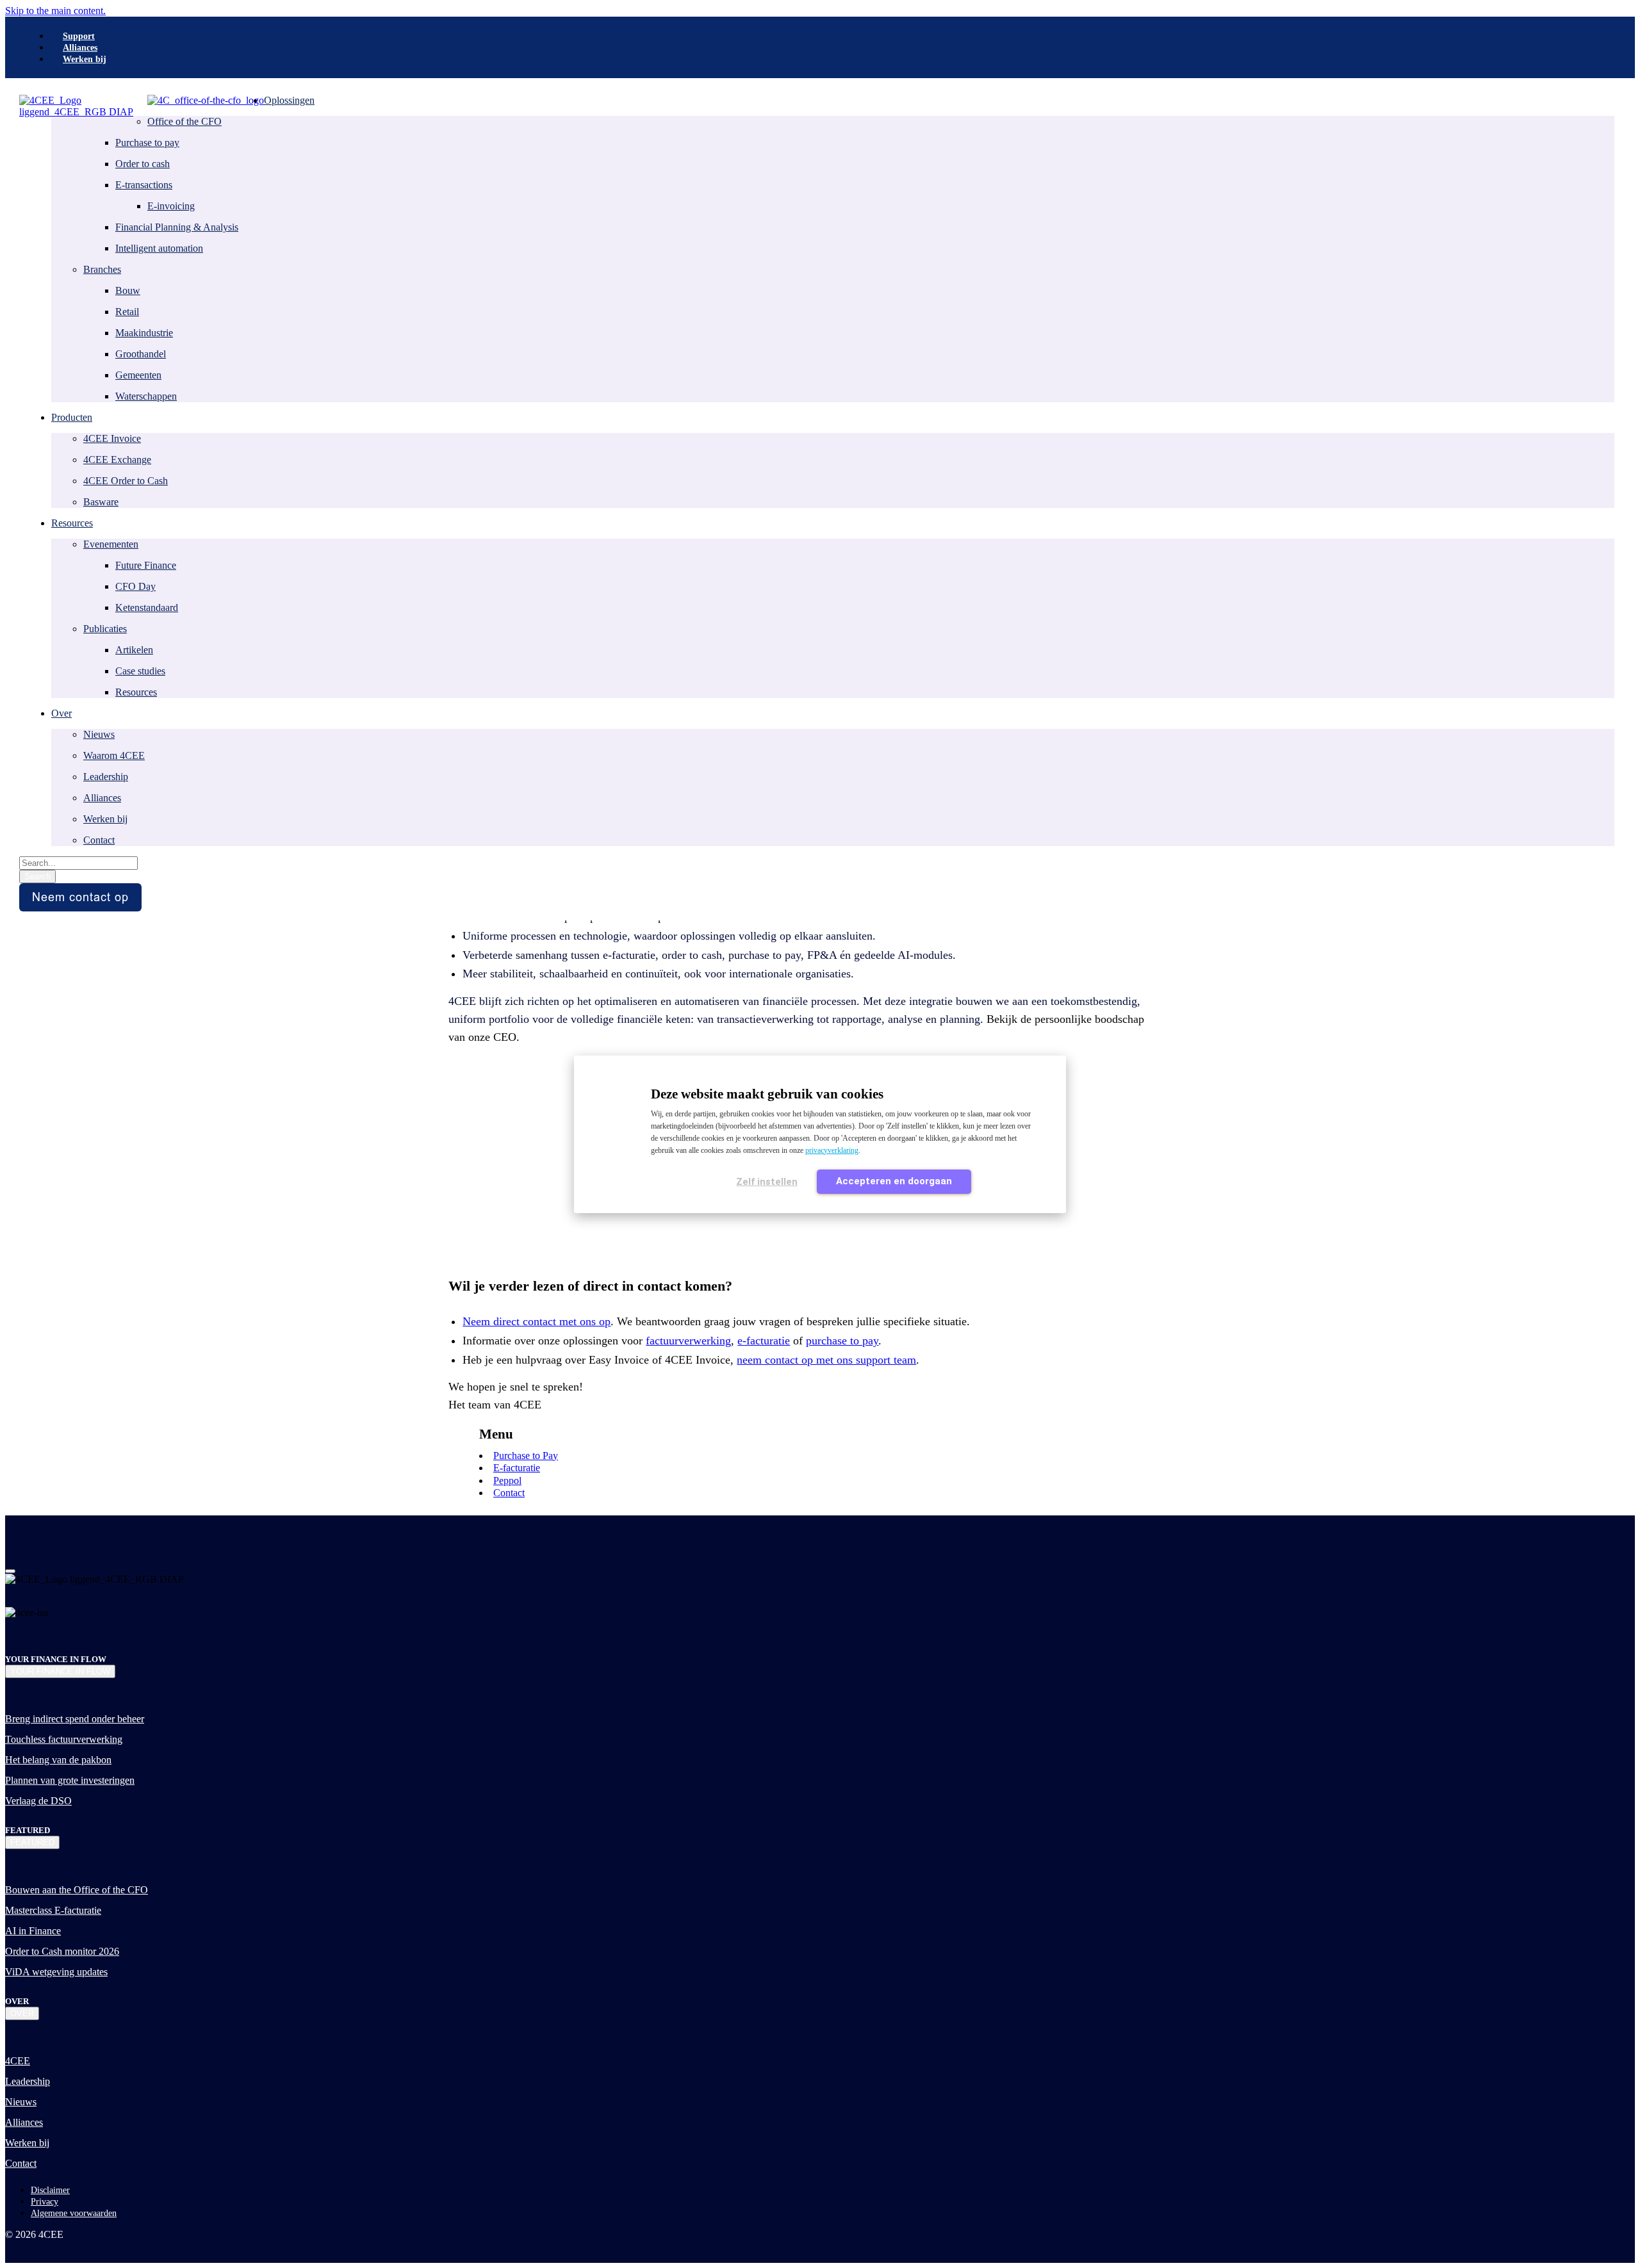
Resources (136, 692)
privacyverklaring (832, 1150)
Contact (99, 840)
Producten (72, 417)
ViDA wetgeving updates (56, 1972)
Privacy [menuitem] (45, 2202)
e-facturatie (764, 1341)
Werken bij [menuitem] (85, 59)
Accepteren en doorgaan (894, 1181)
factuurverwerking (688, 1341)
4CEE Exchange (117, 460)
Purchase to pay (147, 143)
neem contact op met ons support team (826, 1360)
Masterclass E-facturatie (53, 1910)
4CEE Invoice (112, 438)
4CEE (18, 2061)
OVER (22, 2013)
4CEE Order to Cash (126, 481)
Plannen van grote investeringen (70, 1780)
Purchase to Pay (526, 1456)
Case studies (140, 671)
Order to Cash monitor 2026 (62, 1951)
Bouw (128, 290)
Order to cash (143, 164)
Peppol (507, 1481)
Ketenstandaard (147, 608)
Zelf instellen (767, 1182)
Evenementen (111, 544)
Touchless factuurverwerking (64, 1739)
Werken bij (105, 819)
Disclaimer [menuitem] (50, 2190)
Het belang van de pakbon (58, 1760)
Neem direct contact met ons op (537, 1321)
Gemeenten (138, 375)
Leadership (106, 777)
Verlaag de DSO (38, 1801)
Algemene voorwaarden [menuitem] (74, 2213)
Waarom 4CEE (114, 755)
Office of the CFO (184, 121)
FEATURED (32, 1842)
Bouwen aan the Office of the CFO (77, 1890)
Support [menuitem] (79, 36)
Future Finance (146, 565)
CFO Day (135, 586)
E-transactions (144, 185)
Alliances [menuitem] (80, 48)
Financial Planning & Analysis (177, 227)
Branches (102, 269)
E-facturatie (517, 1468)
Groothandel (141, 354)
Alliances (102, 798)
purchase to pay (842, 1341)
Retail (127, 312)
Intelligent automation (159, 248)
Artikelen (134, 650)
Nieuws (99, 734)
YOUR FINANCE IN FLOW (60, 1671)
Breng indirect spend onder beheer (75, 1719)
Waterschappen (146, 396)
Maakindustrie (144, 333)
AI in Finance (33, 1931)
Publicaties (105, 629)
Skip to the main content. (55, 11)
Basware (101, 502)
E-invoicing (171, 206)
